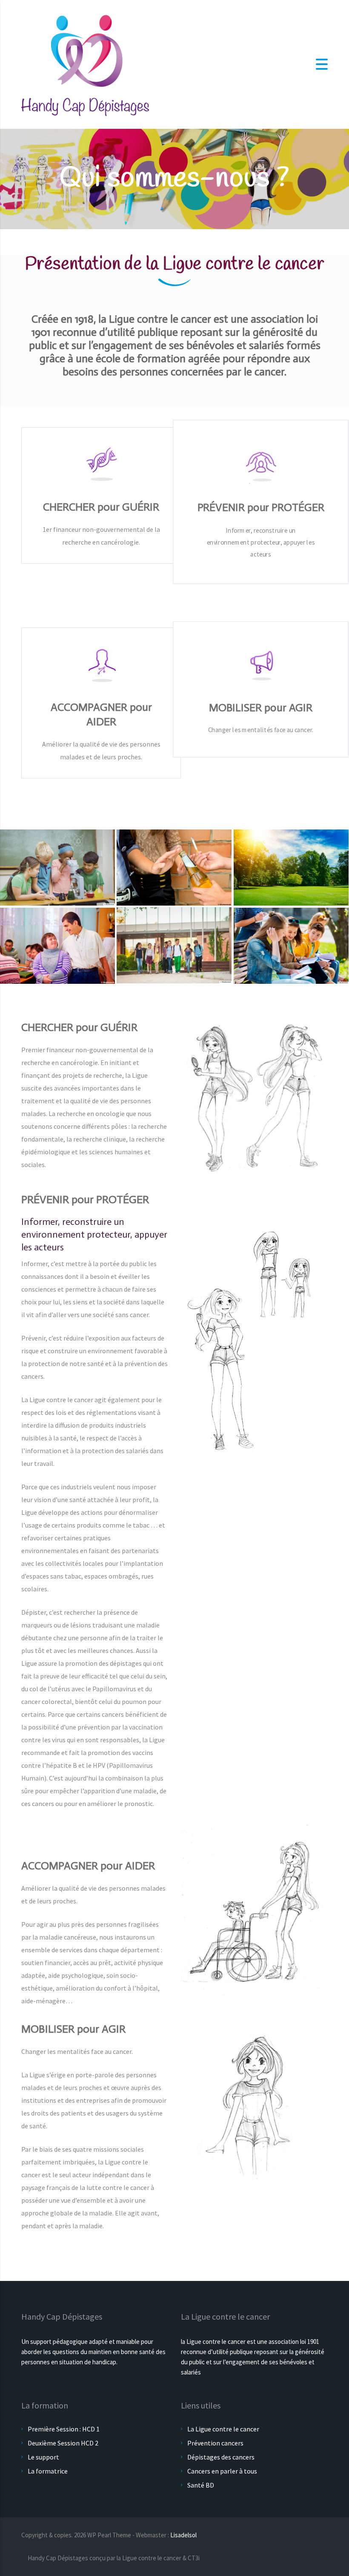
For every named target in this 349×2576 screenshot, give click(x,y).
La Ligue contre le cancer (223, 2429)
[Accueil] (85, 63)
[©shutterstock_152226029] (174, 868)
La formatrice (48, 2471)
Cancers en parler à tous (222, 2471)
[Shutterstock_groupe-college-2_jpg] (174, 946)
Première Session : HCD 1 (64, 2429)
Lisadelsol (183, 2535)
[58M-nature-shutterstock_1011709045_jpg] (291, 868)
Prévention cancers (215, 2443)
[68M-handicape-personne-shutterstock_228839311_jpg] (57, 946)
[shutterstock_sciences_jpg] (57, 868)
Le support (43, 2457)
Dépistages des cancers (221, 2457)
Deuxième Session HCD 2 (63, 2443)
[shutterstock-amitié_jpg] (291, 946)
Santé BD (201, 2485)
